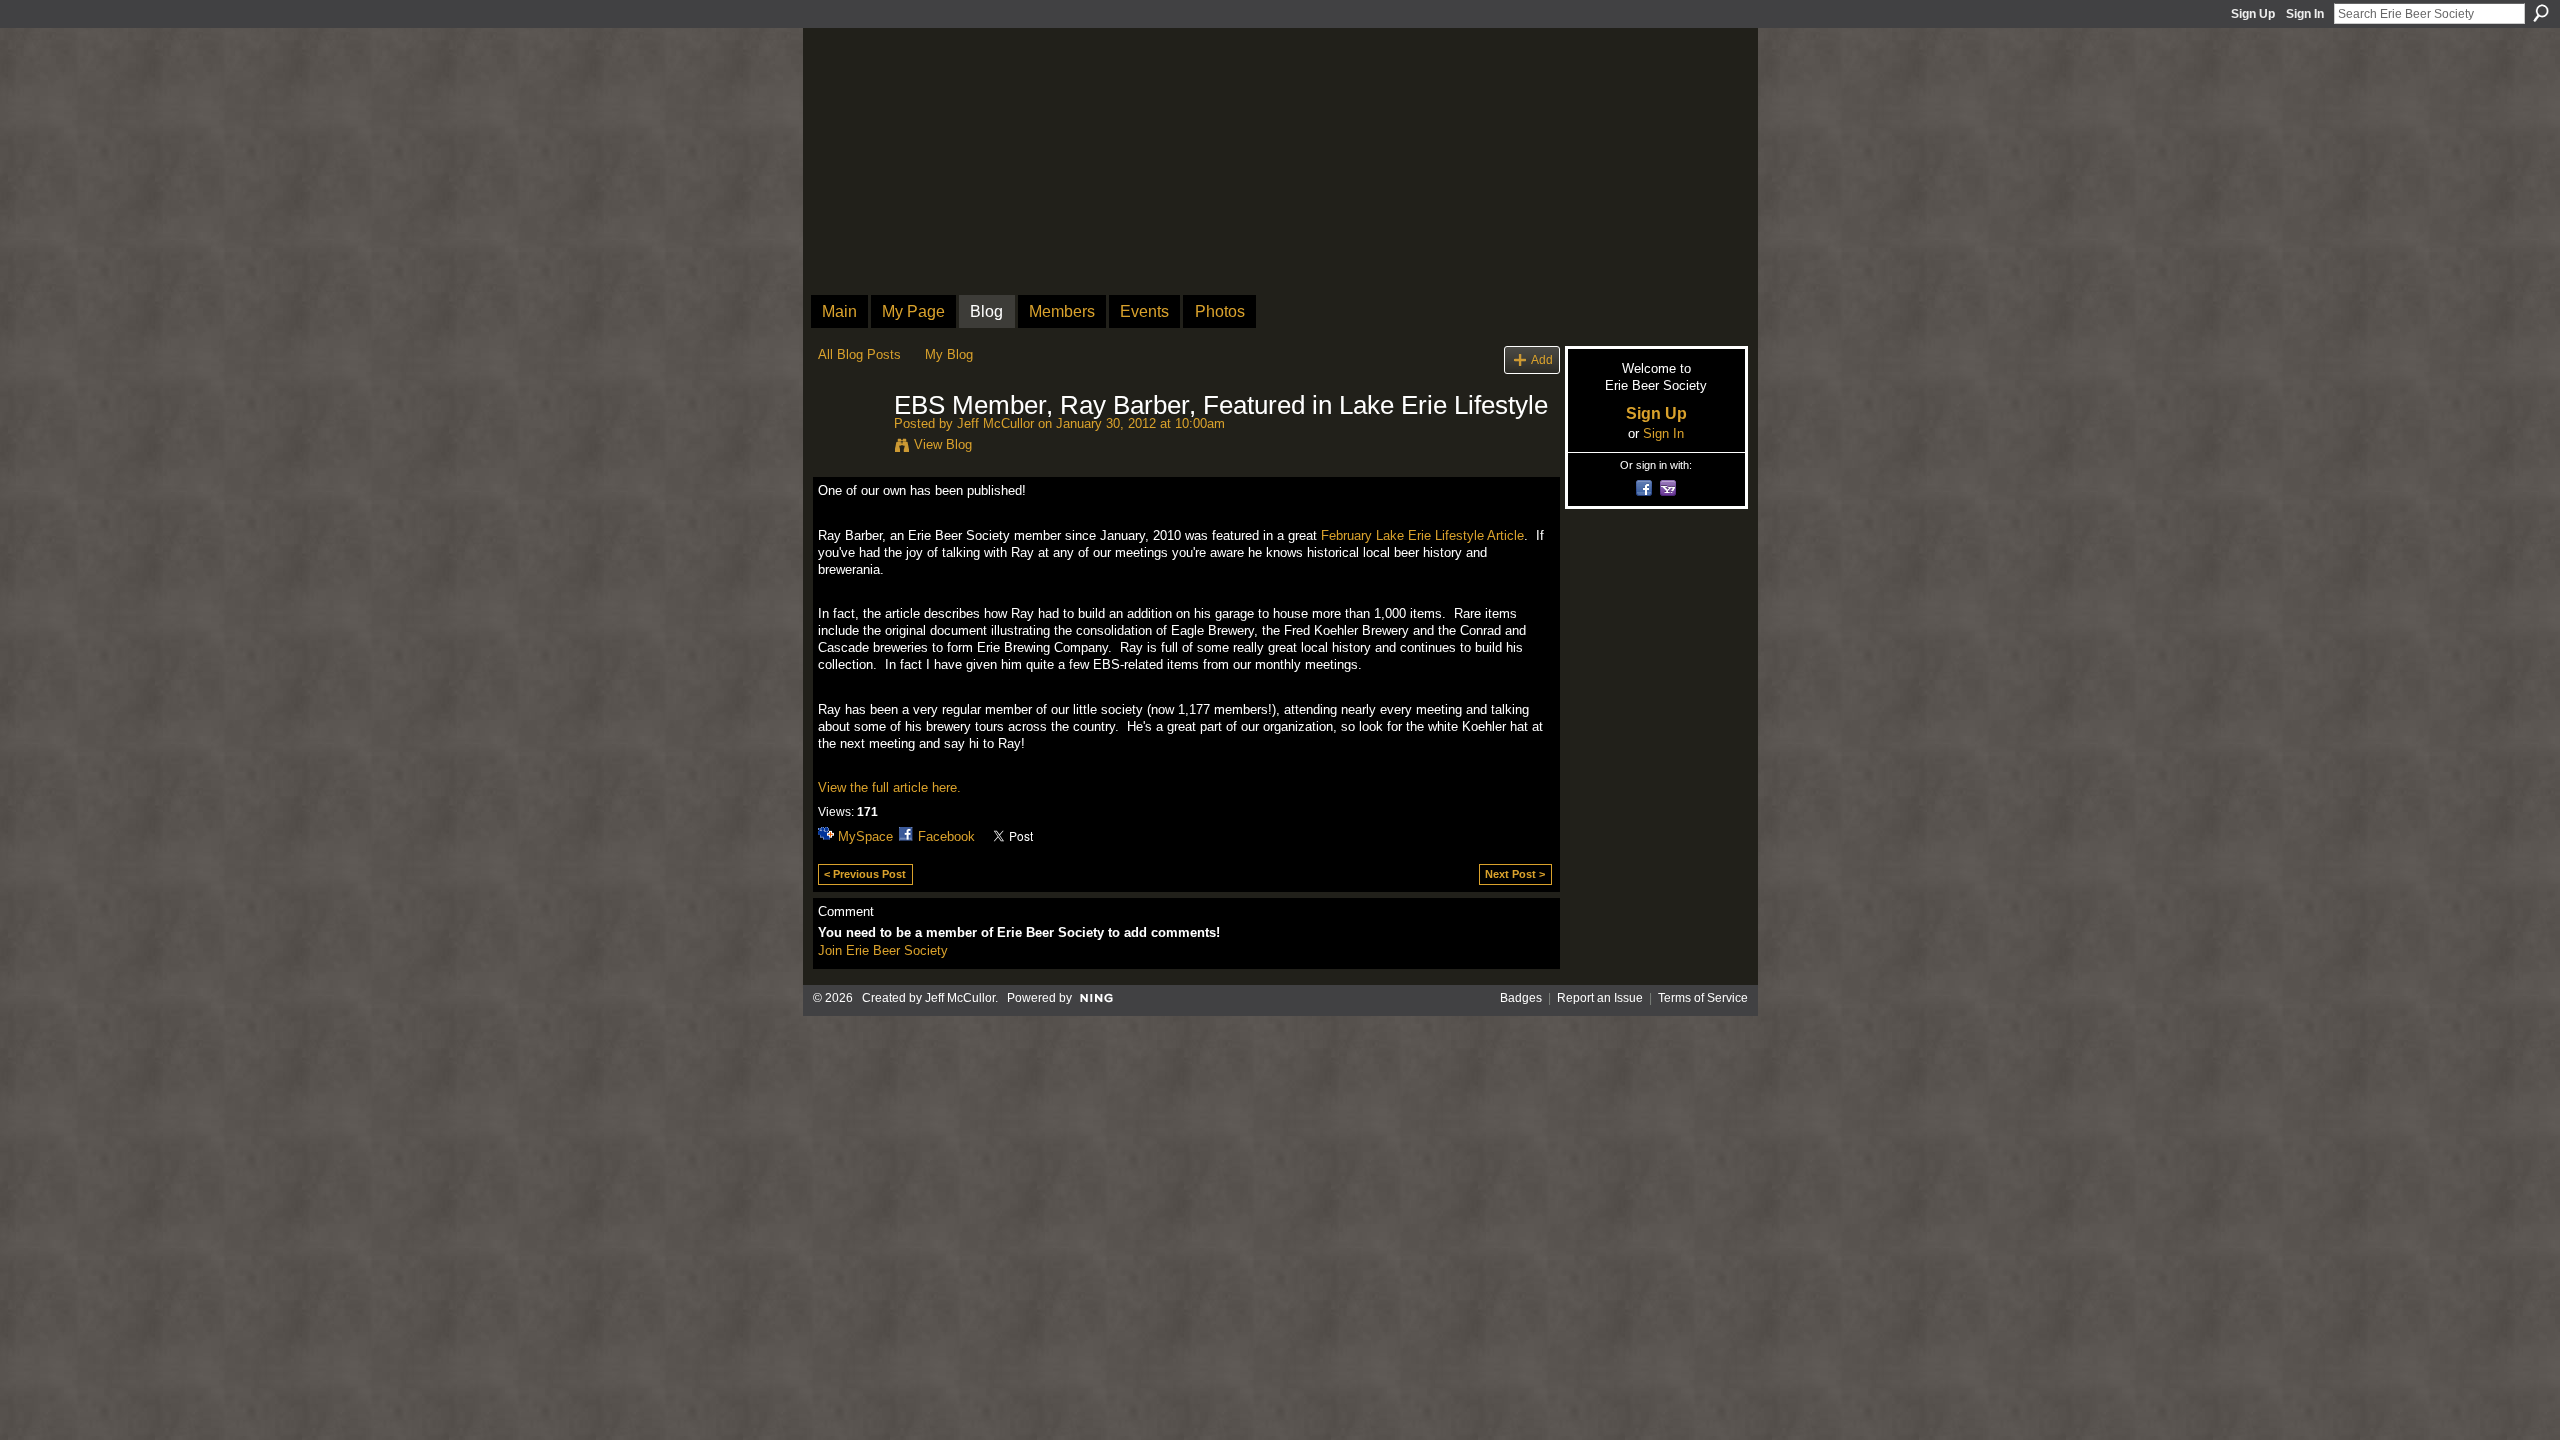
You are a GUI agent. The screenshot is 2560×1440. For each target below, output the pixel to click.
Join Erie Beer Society (883, 950)
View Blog (943, 444)
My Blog (949, 354)
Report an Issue (1600, 998)
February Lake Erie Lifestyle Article (1422, 535)
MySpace (865, 836)
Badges (1521, 998)
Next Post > (1515, 874)
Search (2541, 13)
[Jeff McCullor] (850, 448)
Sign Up (2253, 14)
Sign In (2305, 14)
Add (1542, 359)
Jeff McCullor (995, 423)
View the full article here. (889, 787)
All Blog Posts (859, 354)
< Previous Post (865, 874)
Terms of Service (1703, 998)
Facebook (946, 836)
